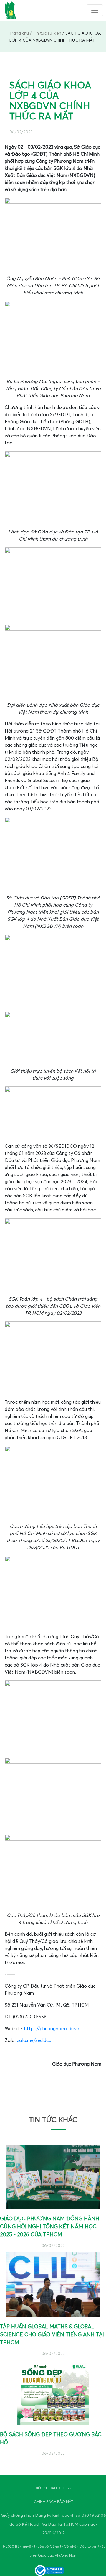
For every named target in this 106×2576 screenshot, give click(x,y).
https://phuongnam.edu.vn (52, 2029)
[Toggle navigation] (95, 10)
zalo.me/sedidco (34, 2040)
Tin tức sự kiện (47, 33)
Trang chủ (19, 33)
